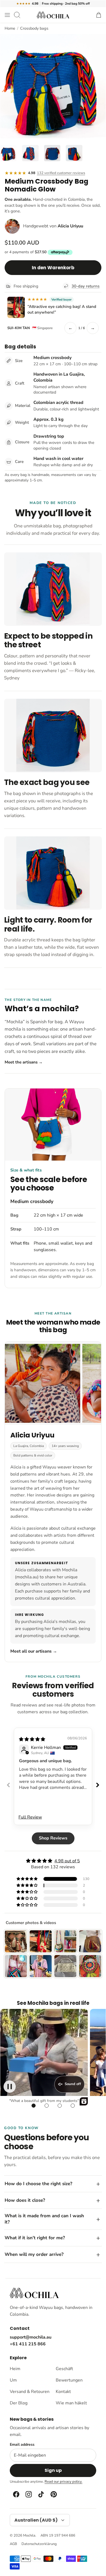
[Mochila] (53, 15)
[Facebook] (16, 2494)
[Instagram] (28, 2494)
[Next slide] (98, 1785)
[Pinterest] (53, 2494)
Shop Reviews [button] (53, 1838)
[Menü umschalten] (7, 15)
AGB (13, 2544)
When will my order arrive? (34, 2254)
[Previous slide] (8, 1785)
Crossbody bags (34, 28)
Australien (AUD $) (36, 2520)
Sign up (53, 2470)
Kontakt (63, 2392)
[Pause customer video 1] (10, 2087)
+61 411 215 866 (28, 2344)
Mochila (29, 2535)
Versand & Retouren (30, 2392)
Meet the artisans (24, 1062)
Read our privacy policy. (63, 2482)
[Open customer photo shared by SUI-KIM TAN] (16, 307)
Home (10, 28)
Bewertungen (69, 2380)
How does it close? (25, 2200)
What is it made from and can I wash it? (44, 2219)
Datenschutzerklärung (39, 2544)
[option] (53, 87)
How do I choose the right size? (38, 2184)
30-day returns (85, 286)
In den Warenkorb (53, 268)
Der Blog (19, 2403)
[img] (32, 1739)
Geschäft (64, 2369)
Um (13, 2380)
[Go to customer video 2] (46, 2105)
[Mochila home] (34, 2293)
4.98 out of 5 (67, 1861)
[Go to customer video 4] (73, 2105)
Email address (22, 2445)
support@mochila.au (31, 2337)
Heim (15, 2369)
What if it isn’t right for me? (35, 2238)
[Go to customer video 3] (60, 2105)
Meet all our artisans (34, 1651)
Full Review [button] (30, 1817)
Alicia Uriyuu (70, 226)
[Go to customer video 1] (33, 2105)
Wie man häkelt (71, 2403)
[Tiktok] (41, 2494)
